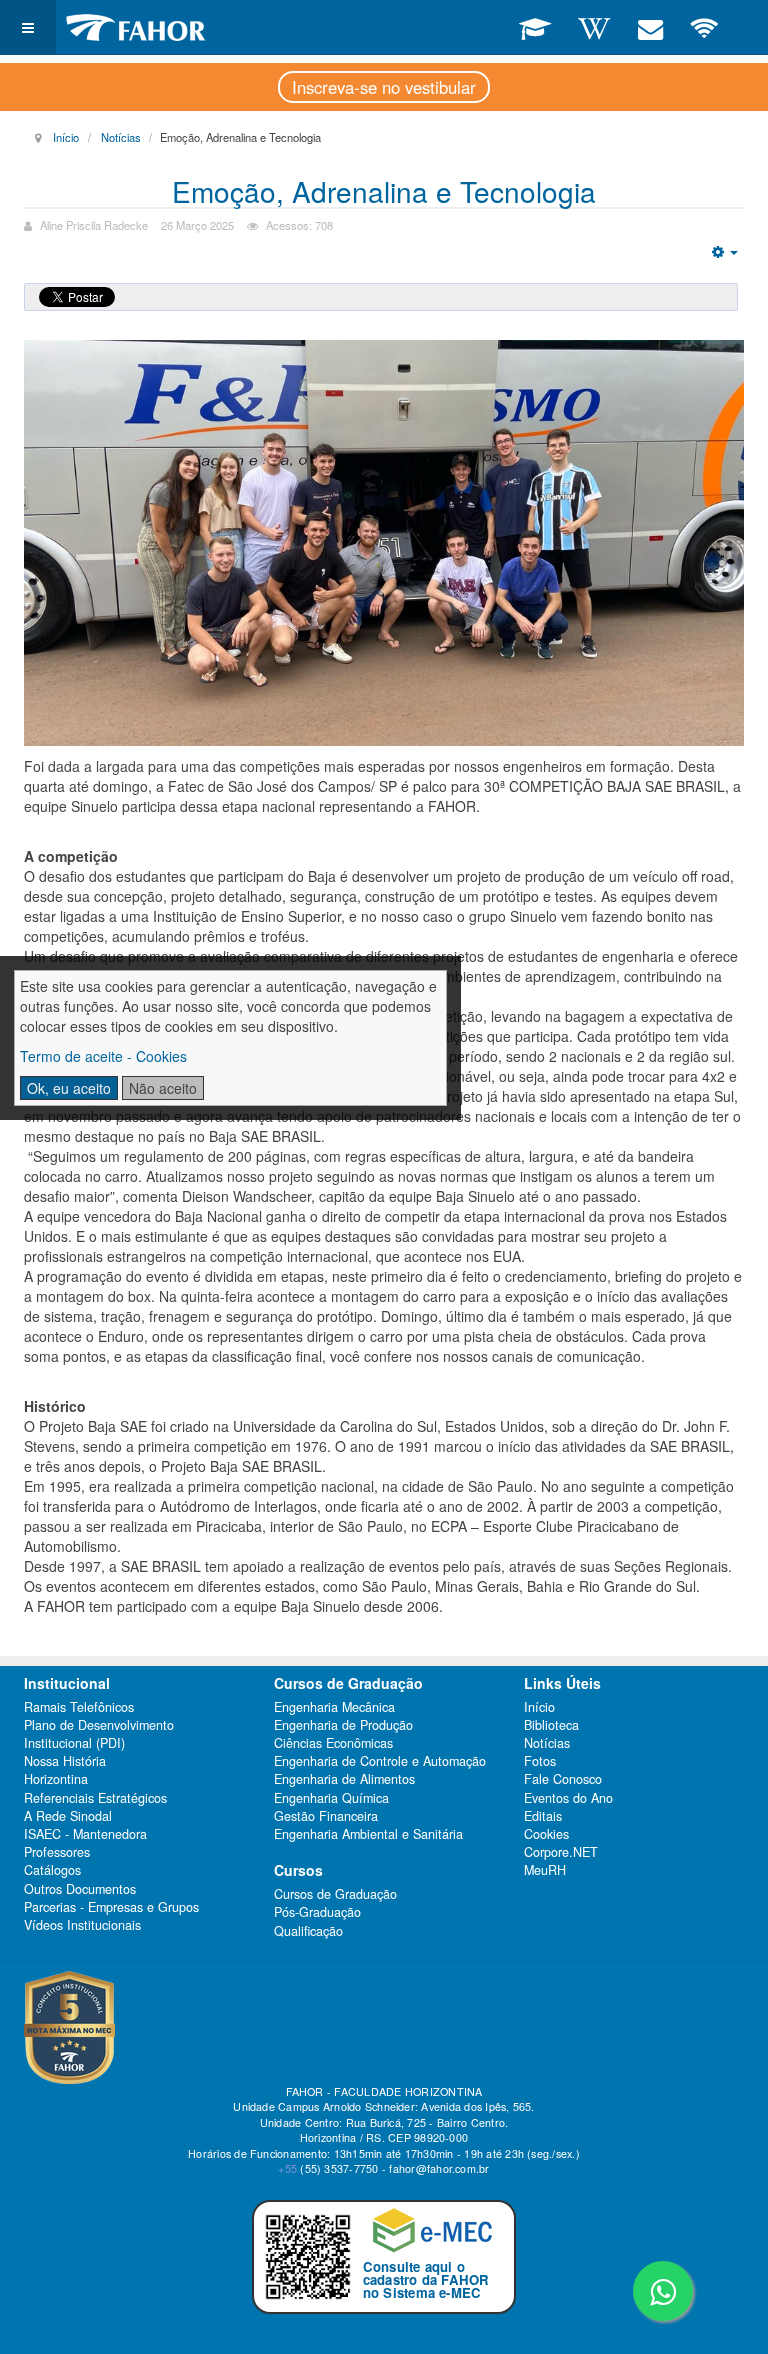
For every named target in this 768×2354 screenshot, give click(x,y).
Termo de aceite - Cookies (103, 1056)
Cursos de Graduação (335, 1894)
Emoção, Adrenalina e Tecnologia (384, 191)
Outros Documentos (80, 1889)
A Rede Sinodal (68, 1816)
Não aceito (163, 1088)
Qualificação (308, 1931)
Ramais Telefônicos (79, 1707)
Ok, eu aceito (69, 1088)
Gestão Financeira (326, 1816)
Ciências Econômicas (333, 1743)
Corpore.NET (561, 1852)
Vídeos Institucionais (82, 1925)
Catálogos (52, 1870)
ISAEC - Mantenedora (85, 1834)
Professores (57, 1852)
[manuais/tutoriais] (594, 27)
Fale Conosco (563, 1779)
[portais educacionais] (535, 27)
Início (66, 137)
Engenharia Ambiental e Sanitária (368, 1834)
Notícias (121, 137)
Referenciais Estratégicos (95, 1798)
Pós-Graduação (317, 1912)
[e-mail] (649, 27)
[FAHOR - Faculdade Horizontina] (136, 27)
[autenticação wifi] (704, 27)
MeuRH (545, 1870)
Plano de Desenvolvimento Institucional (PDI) (99, 1734)
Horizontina (56, 1779)
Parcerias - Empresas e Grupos (111, 1907)
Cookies (546, 1834)
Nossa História (65, 1761)
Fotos (540, 1761)
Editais (543, 1816)
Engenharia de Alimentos (344, 1779)
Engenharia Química (331, 1798)
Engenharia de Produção (343, 1725)
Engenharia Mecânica (334, 1707)
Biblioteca (551, 1725)
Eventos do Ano (568, 1798)
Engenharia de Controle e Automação (380, 1761)
